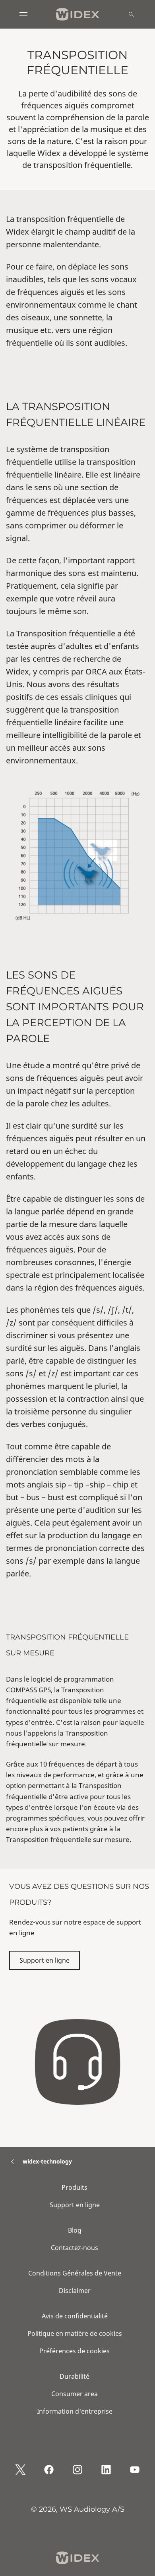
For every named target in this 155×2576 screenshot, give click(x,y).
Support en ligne (45, 1960)
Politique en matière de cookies (75, 2333)
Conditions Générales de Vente (75, 2273)
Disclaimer (75, 2291)
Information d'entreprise (75, 2411)
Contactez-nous (75, 2248)
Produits (75, 2187)
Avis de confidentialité (75, 2316)
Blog (75, 2230)
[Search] (131, 14)
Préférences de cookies (75, 2351)
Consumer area (75, 2394)
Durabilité (75, 2376)
